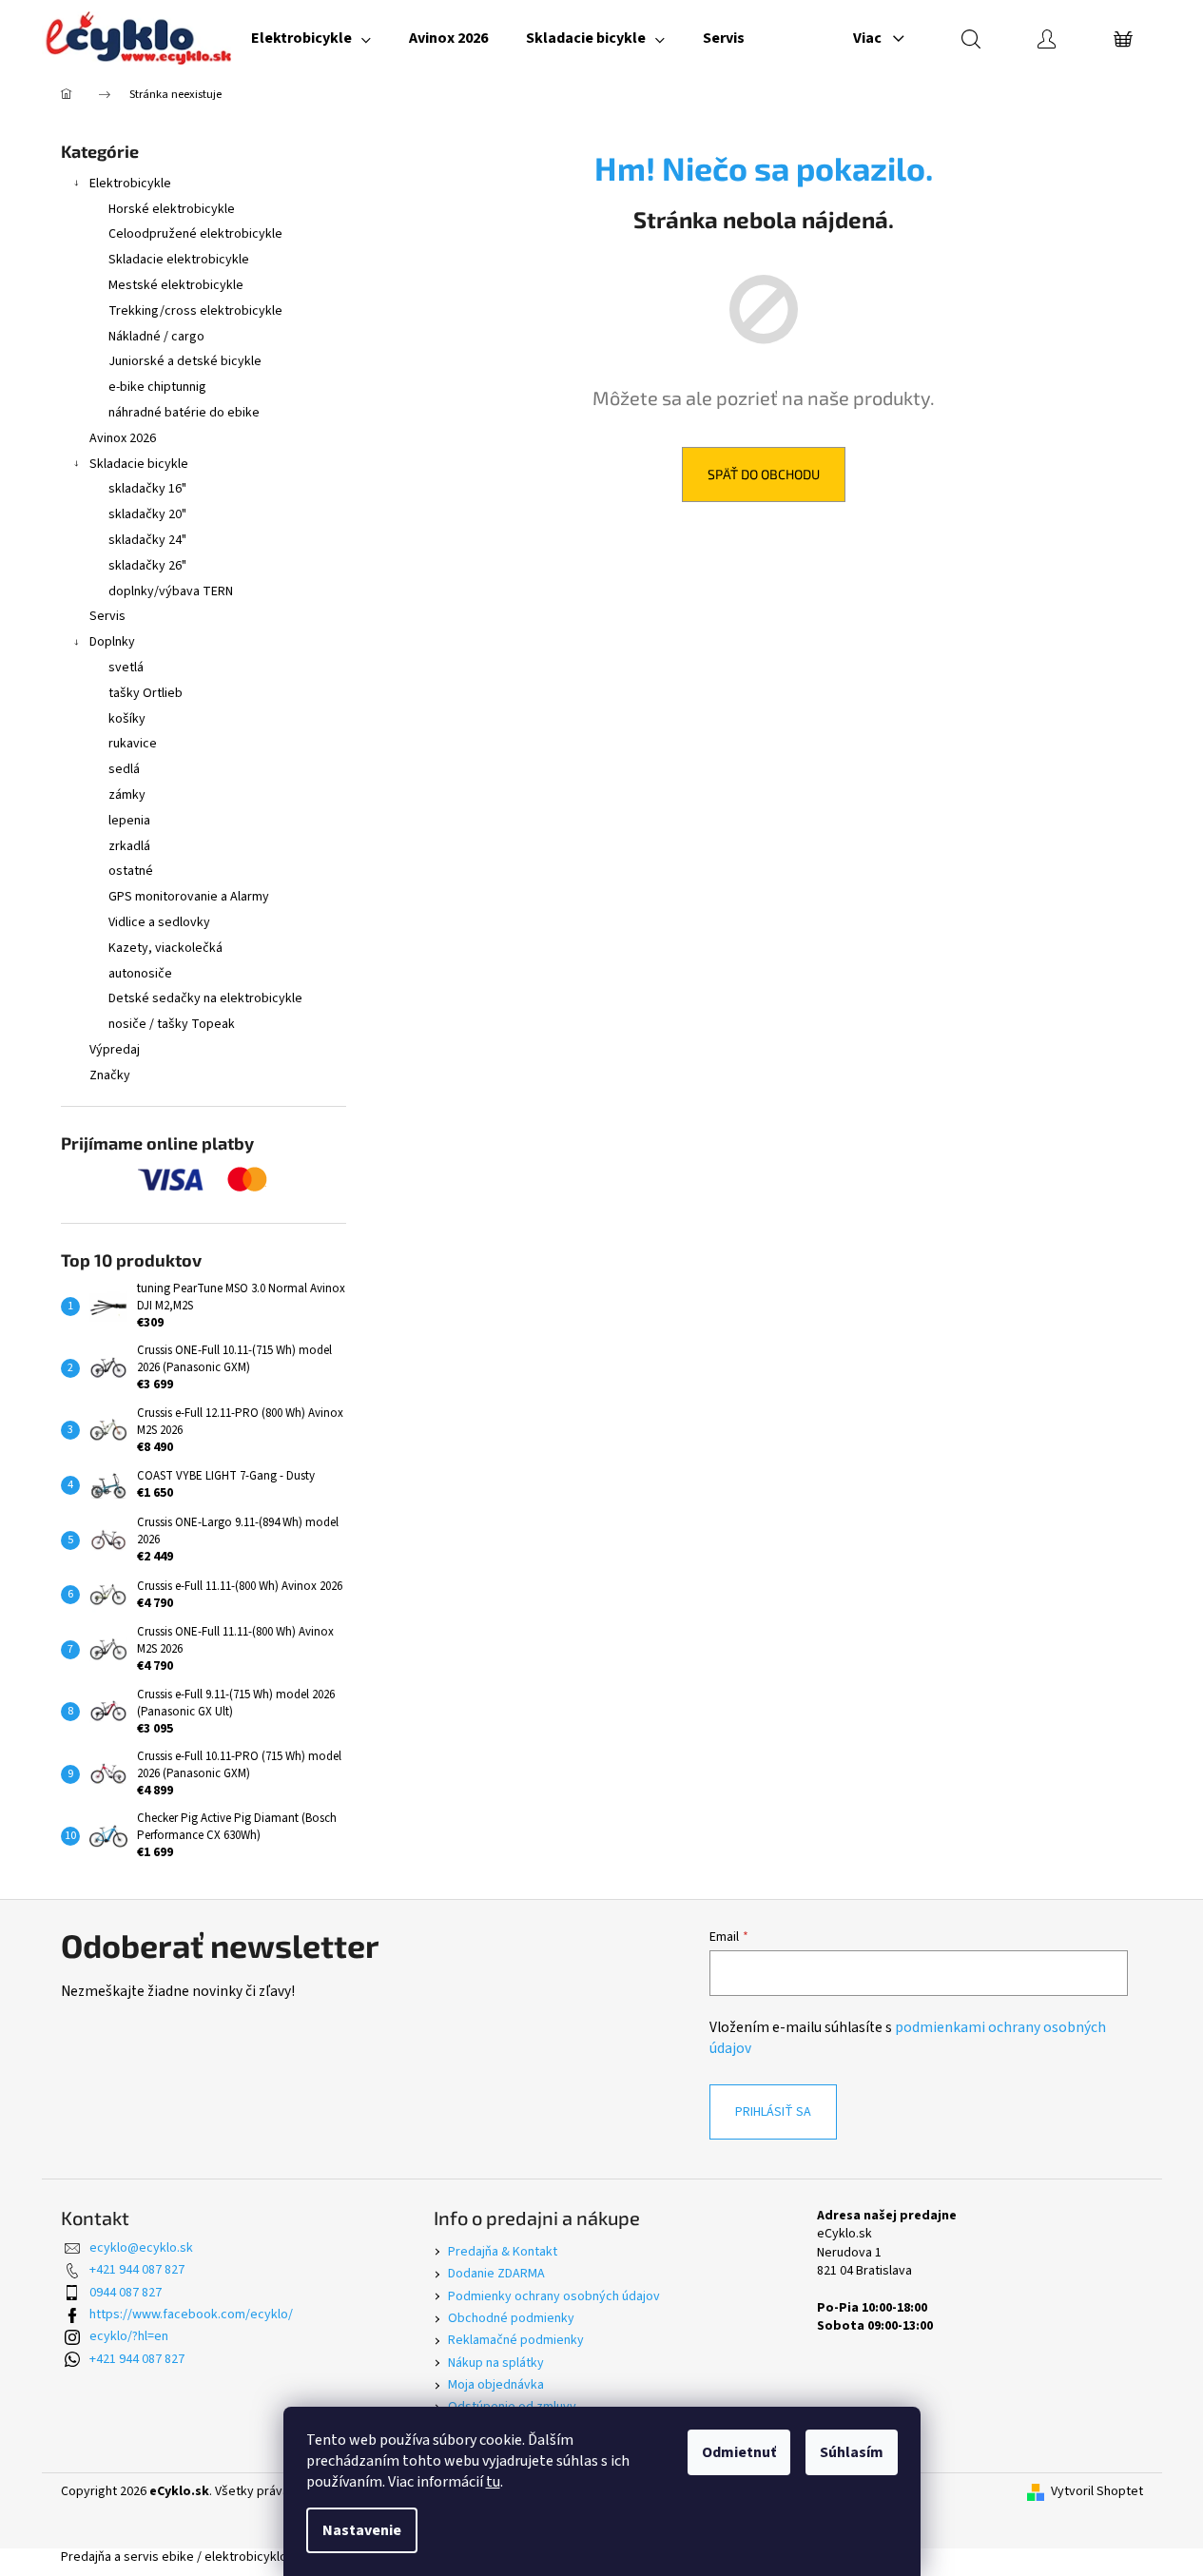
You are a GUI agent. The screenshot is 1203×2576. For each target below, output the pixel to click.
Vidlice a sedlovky (159, 922)
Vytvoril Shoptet (1097, 2492)
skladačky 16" (147, 489)
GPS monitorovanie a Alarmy (189, 897)
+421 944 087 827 (137, 2270)
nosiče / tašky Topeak (172, 1024)
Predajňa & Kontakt (503, 2252)
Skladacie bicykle (139, 464)
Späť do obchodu (764, 474)
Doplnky (112, 642)
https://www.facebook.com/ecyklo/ (191, 2315)
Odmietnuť (739, 2452)
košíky (127, 719)
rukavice (133, 744)
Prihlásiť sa (773, 2112)
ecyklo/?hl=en (129, 2336)
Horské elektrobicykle (172, 209)
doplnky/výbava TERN (171, 591)
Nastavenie (362, 2530)
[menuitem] (311, 38)
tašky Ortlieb (146, 693)
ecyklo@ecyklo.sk (141, 2248)
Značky (110, 1075)
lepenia (129, 821)
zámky (127, 795)
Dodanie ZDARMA (496, 2274)
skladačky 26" (147, 566)
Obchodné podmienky (511, 2318)
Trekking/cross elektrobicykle (195, 311)
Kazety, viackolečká (165, 948)
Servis (107, 616)
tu (493, 2482)
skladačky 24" (147, 540)
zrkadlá (129, 846)
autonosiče (140, 974)
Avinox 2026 (123, 438)
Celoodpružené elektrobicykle (195, 234)
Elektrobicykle (130, 184)
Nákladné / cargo (156, 337)
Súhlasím (852, 2452)
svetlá (126, 668)
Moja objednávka (496, 2385)
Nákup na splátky (496, 2363)
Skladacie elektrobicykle (179, 260)
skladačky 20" (147, 514)
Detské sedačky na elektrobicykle (205, 998)
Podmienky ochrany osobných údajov (554, 2296)
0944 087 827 (126, 2293)
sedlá (124, 769)
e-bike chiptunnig (157, 387)
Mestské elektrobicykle (176, 285)
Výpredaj (115, 1050)
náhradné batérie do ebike (184, 413)
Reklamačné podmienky (516, 2340)
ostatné (131, 871)
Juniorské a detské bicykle (185, 361)
